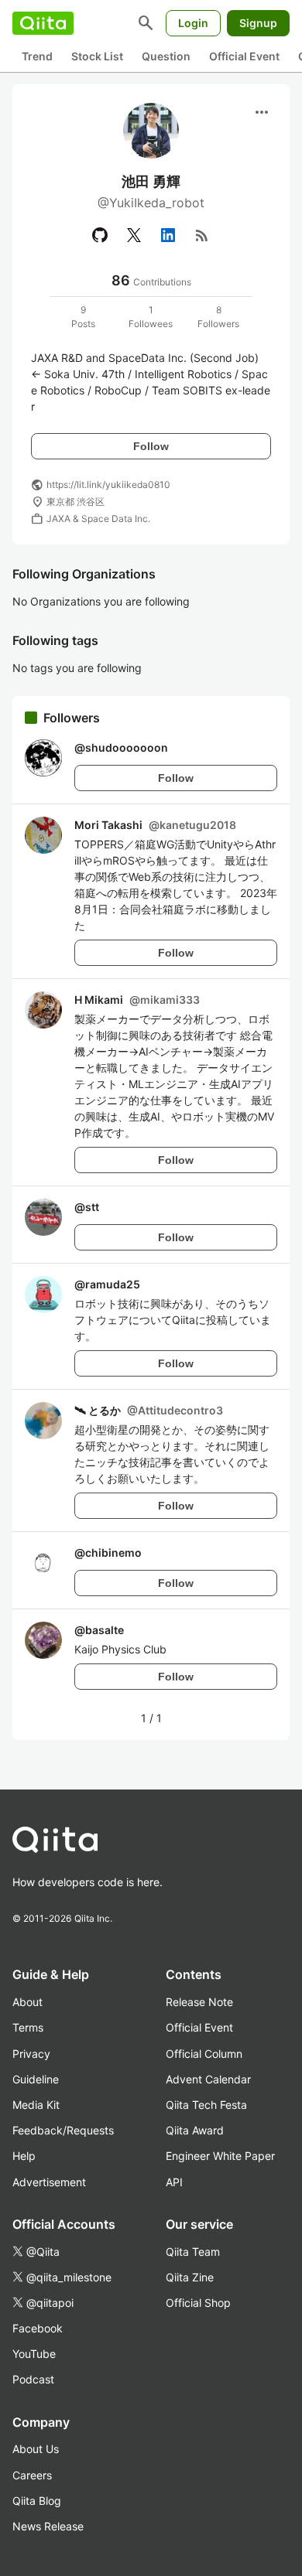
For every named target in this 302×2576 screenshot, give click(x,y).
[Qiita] (43, 23)
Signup (258, 23)
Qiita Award (195, 2130)
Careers (32, 2475)
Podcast (33, 2379)
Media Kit (36, 2105)
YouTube (34, 2354)
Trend (37, 56)
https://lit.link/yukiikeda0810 (108, 484)
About (27, 2002)
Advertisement (49, 2182)
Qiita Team (193, 2252)
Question (166, 56)
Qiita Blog (37, 2501)
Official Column (204, 2054)
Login (193, 23)
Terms (28, 2027)
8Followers (218, 317)
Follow (151, 446)
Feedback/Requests (63, 2130)
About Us (36, 2449)
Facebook (38, 2328)
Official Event (244, 56)
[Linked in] (168, 235)
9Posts (83, 317)
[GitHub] (100, 235)
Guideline (36, 2079)
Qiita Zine (190, 2277)
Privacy (31, 2054)
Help (24, 2156)
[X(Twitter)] (134, 235)
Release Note (199, 2002)
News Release (48, 2526)
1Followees (151, 317)
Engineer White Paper (220, 2156)
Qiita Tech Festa (206, 2105)
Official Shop (198, 2303)
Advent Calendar (208, 2079)
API (174, 2182)
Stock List (97, 56)
